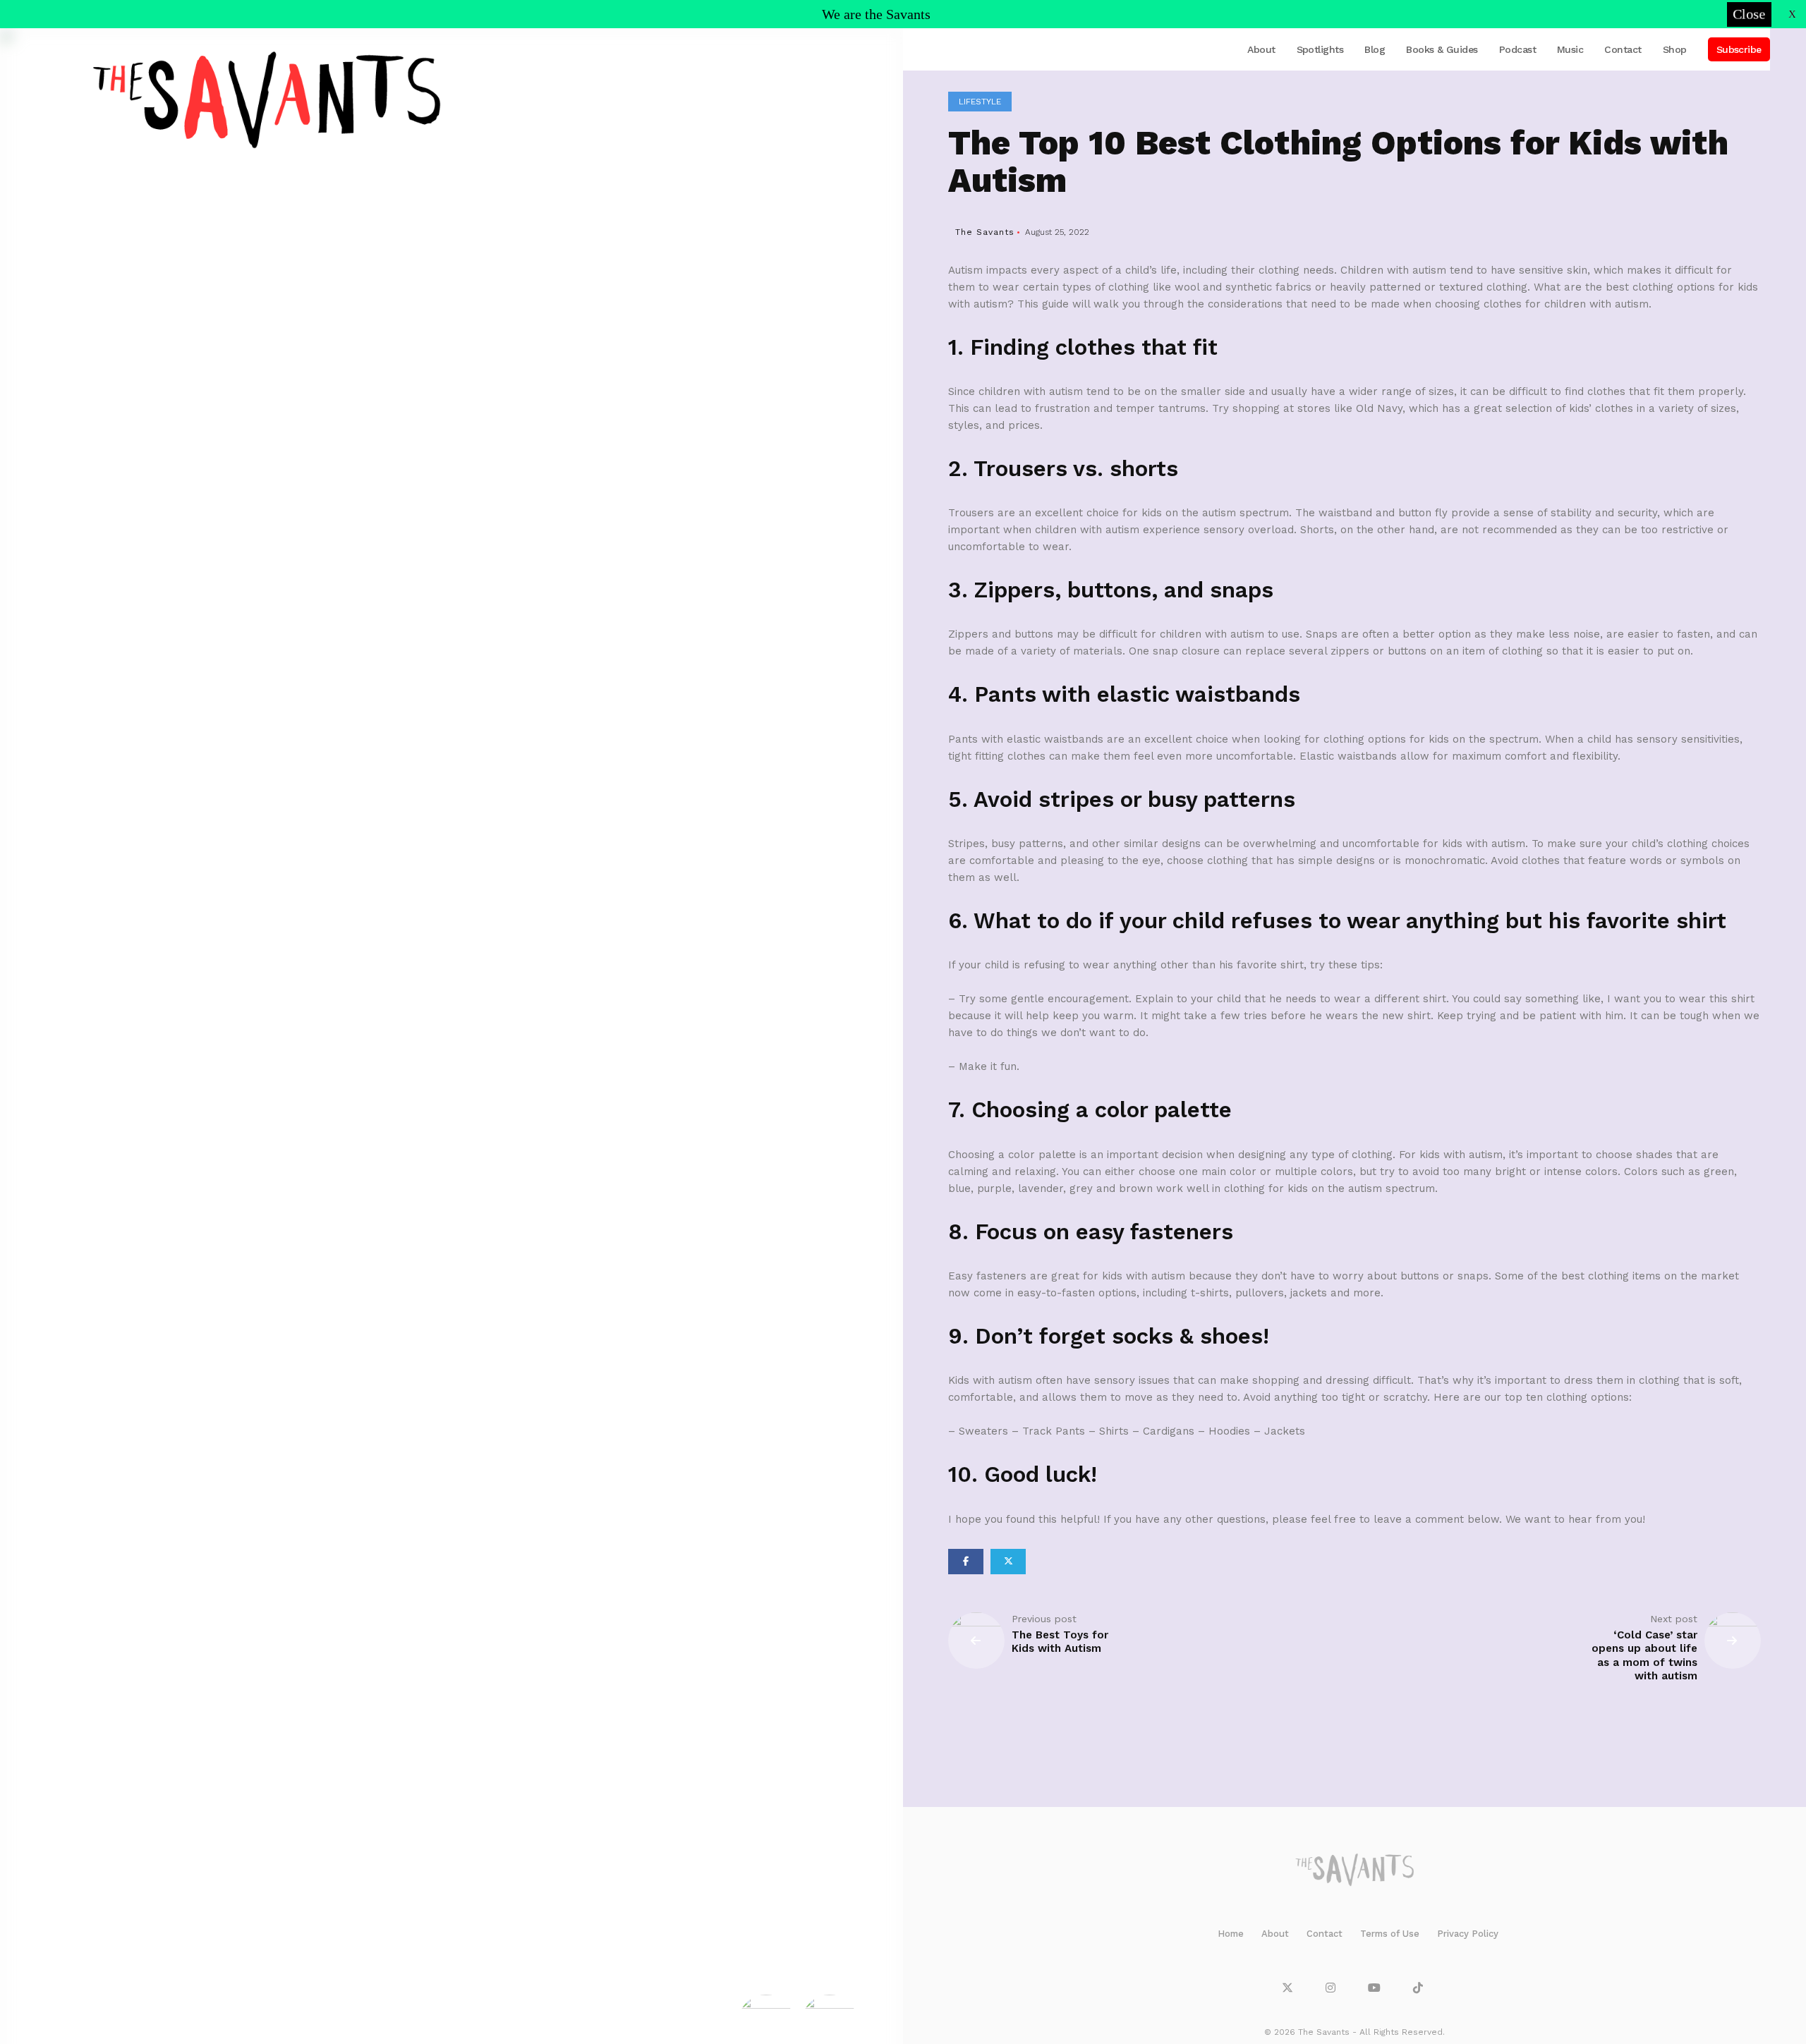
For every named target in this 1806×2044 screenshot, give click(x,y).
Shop (1675, 49)
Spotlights (1320, 49)
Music (1570, 49)
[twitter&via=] (1008, 1562)
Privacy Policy (1468, 1934)
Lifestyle (980, 102)
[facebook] (966, 1562)
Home (1231, 1934)
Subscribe (1739, 49)
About (1261, 49)
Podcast (1517, 49)
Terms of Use (1390, 1934)
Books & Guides (1442, 49)
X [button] (1792, 14)
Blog (1375, 49)
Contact (1623, 49)
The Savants (985, 232)
